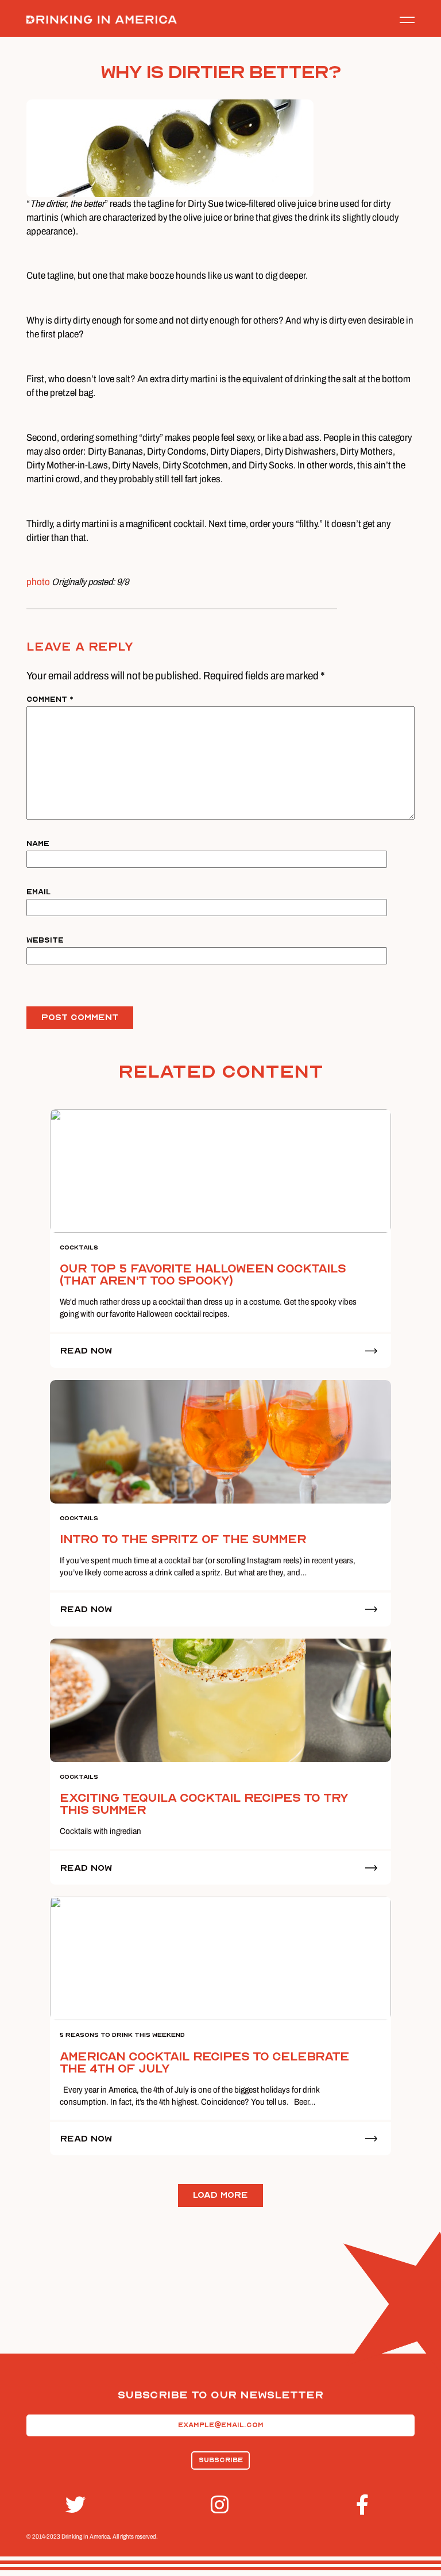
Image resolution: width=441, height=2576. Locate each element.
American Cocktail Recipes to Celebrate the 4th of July (204, 2063)
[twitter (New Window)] (75, 2505)
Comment (50, 699)
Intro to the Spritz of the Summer (183, 1539)
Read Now (86, 1351)
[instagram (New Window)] (220, 2505)
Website (45, 940)
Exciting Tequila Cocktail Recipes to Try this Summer (204, 1804)
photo (38, 582)
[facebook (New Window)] (366, 2505)
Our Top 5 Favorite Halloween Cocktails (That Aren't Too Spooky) (203, 1275)
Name (38, 843)
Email (38, 892)
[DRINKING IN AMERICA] (102, 20)
